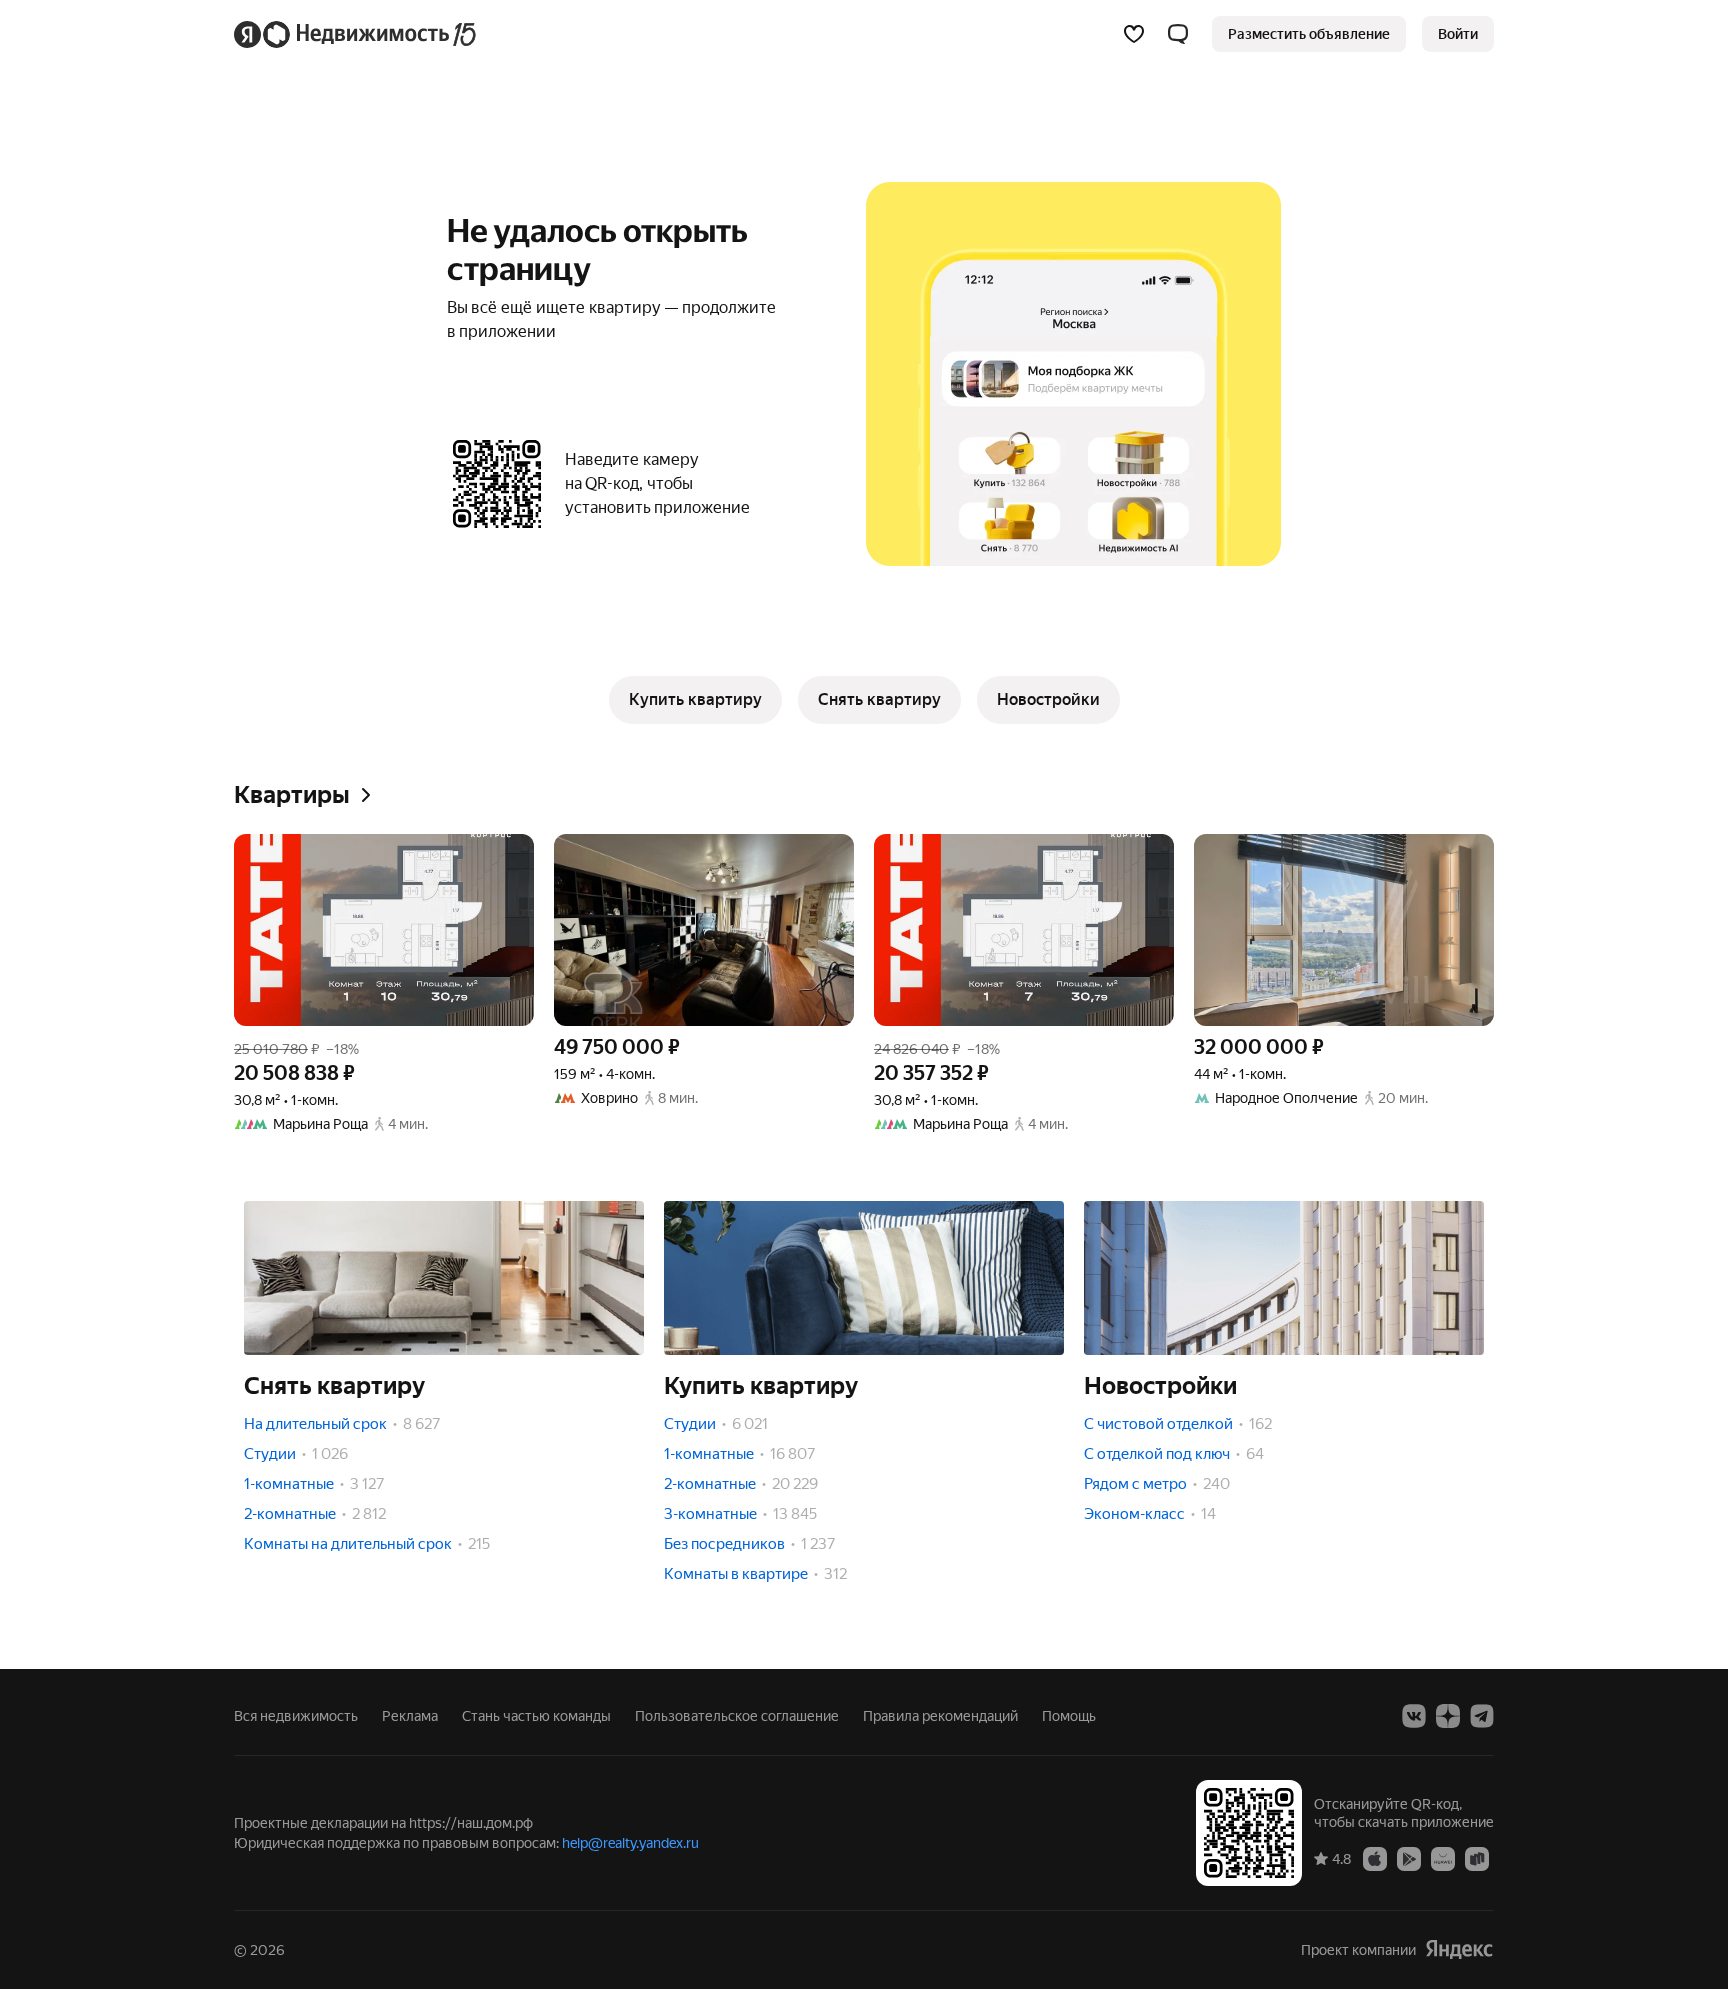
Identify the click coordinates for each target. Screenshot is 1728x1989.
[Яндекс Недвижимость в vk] (1414, 1716)
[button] (1178, 34)
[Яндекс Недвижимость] (356, 34)
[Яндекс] (1459, 1949)
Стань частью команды (536, 1716)
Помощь (1069, 1716)
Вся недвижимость (296, 1716)
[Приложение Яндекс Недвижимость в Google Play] (1409, 1858)
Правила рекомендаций (940, 1716)
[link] (1458, 34)
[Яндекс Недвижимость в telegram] (1482, 1716)
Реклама (410, 1716)
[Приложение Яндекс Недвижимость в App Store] (1375, 1858)
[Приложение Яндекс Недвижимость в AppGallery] (1443, 1858)
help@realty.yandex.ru (630, 1843)
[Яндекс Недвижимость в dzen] (1448, 1716)
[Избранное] (1134, 34)
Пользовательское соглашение (737, 1716)
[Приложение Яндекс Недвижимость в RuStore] (1477, 1858)
